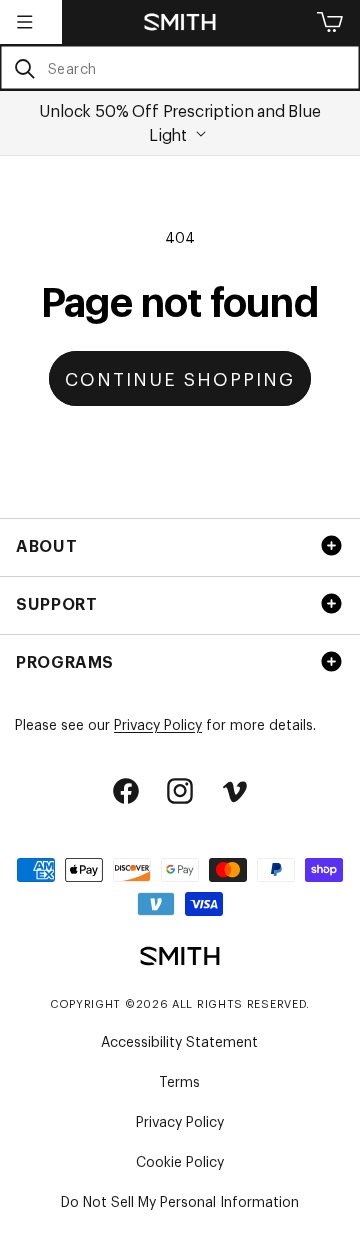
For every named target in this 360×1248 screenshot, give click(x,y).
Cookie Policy (180, 1160)
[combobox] (180, 67)
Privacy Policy (158, 723)
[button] (25, 22)
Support (56, 603)
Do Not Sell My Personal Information (180, 1200)
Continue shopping (180, 378)
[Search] (24, 68)
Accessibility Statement (179, 1040)
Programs (65, 661)
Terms (179, 1080)
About (46, 545)
